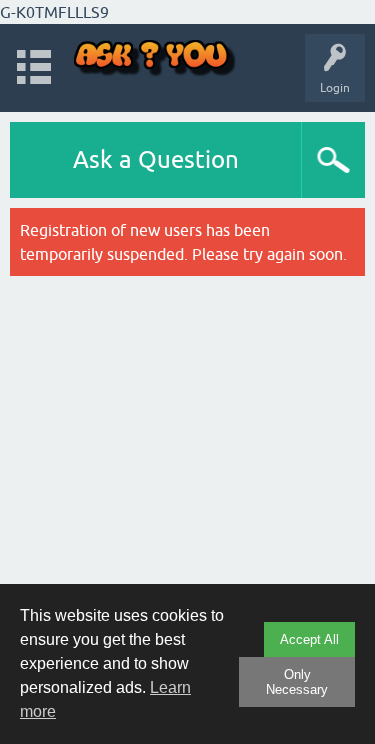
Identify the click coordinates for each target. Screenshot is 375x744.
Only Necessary (297, 682)
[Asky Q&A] (155, 58)
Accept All (309, 639)
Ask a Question (156, 159)
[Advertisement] (187, 476)
